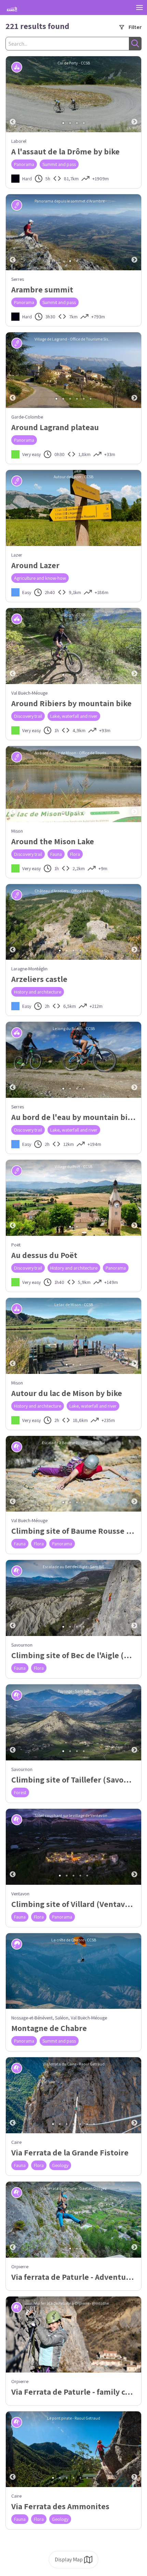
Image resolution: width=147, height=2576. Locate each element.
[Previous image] (13, 94)
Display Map (69, 2559)
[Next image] (134, 94)
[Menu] (139, 7)
